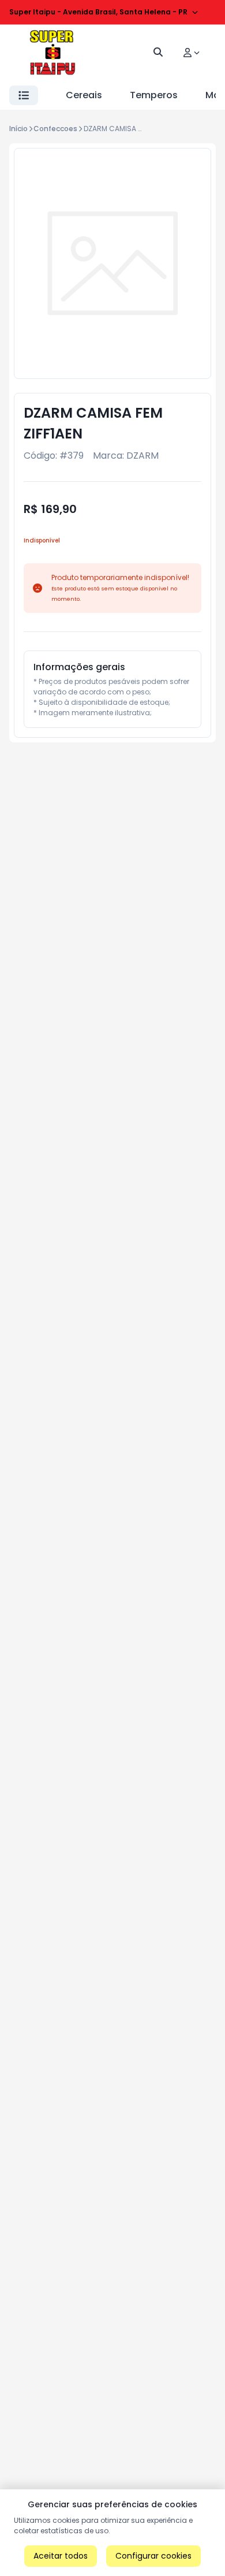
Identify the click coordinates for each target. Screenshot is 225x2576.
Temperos (154, 95)
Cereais (84, 95)
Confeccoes (55, 129)
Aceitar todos (61, 2556)
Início (18, 129)
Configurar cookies (153, 2556)
